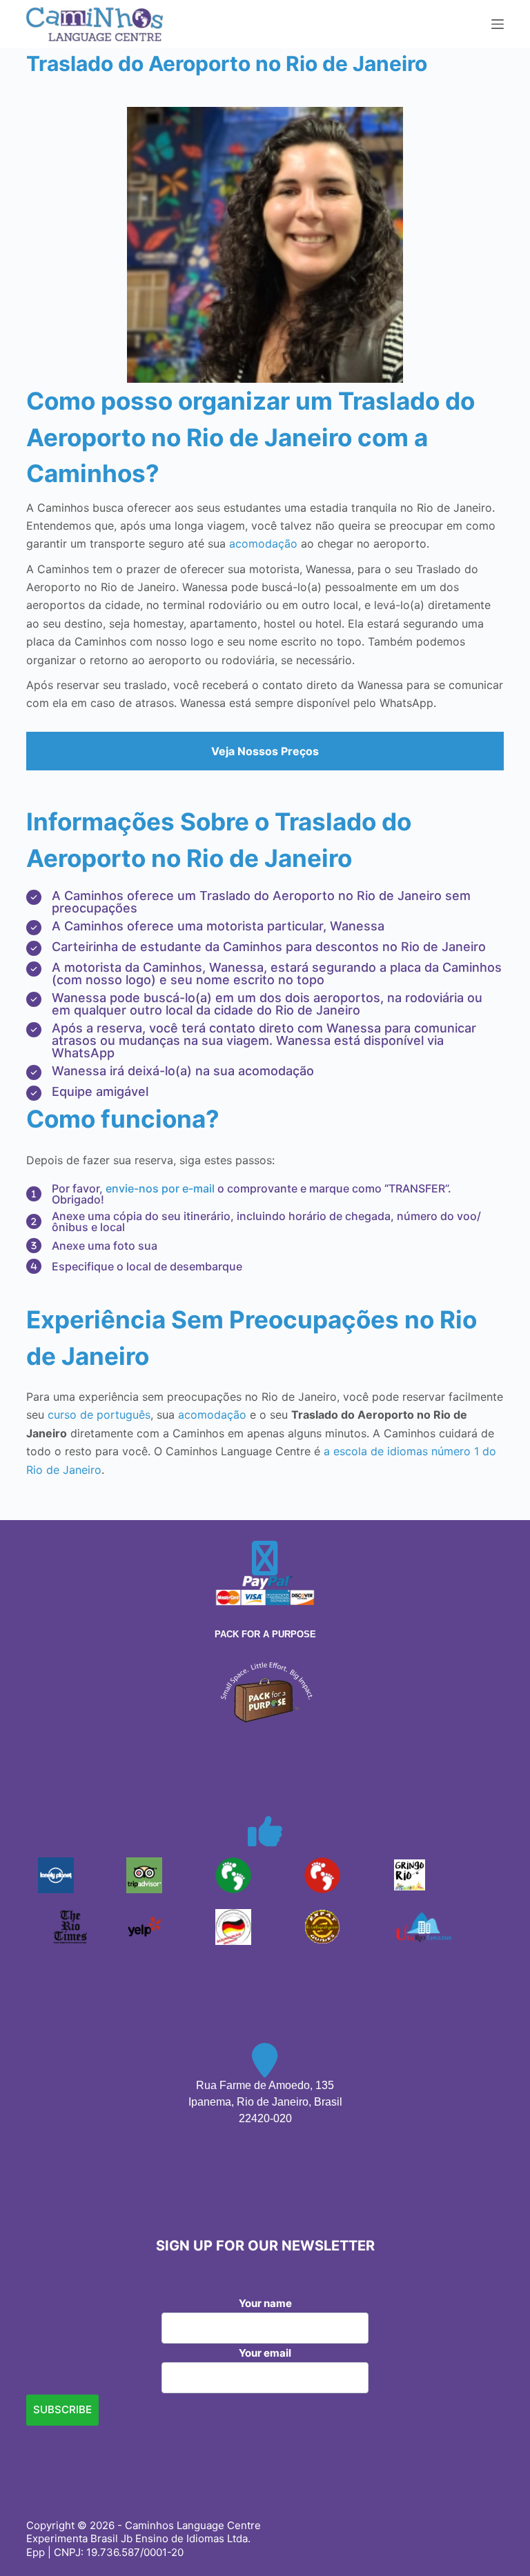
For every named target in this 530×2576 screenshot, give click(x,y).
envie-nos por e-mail (160, 1188)
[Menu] (498, 24)
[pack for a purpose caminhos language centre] (265, 1691)
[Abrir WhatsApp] (495, 2541)
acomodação (263, 543)
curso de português (99, 1415)
